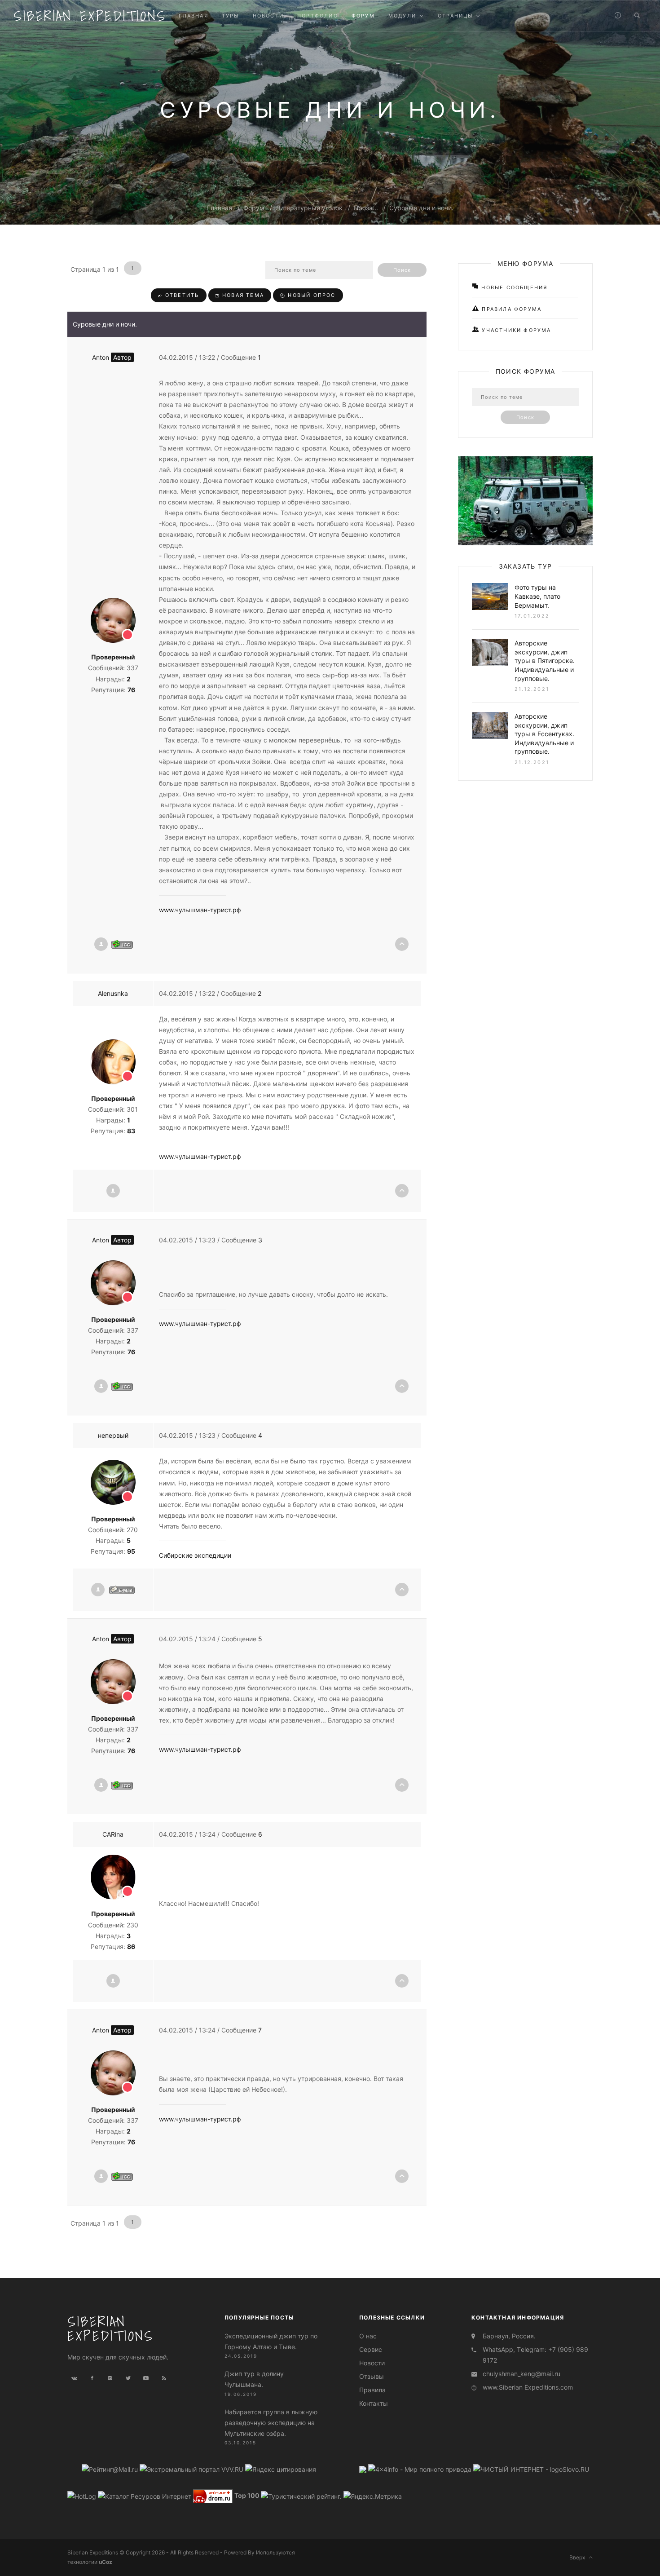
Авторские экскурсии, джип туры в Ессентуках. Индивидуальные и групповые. (544, 734)
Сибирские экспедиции (195, 1555)
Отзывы (372, 2376)
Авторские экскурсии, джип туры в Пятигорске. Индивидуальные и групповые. (545, 661)
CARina (113, 1834)
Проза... (366, 208)
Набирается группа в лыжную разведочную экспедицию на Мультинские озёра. (271, 2423)
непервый (113, 1435)
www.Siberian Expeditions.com (528, 2387)
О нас (368, 2336)
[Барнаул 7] (364, 2469)
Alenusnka (113, 993)
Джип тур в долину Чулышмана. (254, 2379)
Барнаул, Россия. (509, 2336)
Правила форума (510, 309)
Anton (112, 357)
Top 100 (247, 2496)
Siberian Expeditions (90, 16)
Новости (372, 2363)
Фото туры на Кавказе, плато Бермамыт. (537, 596)
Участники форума (515, 330)
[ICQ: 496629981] (122, 944)
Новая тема (242, 295)
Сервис (371, 2349)
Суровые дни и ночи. (421, 208)
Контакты (374, 2403)
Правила (372, 2390)
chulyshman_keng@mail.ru (521, 2374)
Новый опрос (310, 295)
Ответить (181, 295)
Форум (254, 208)
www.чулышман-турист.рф (200, 910)
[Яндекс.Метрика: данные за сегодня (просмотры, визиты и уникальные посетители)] (373, 2496)
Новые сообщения (513, 287)
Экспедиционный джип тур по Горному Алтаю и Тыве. (271, 2341)
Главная (220, 208)
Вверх (579, 2557)
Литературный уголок (309, 208)
